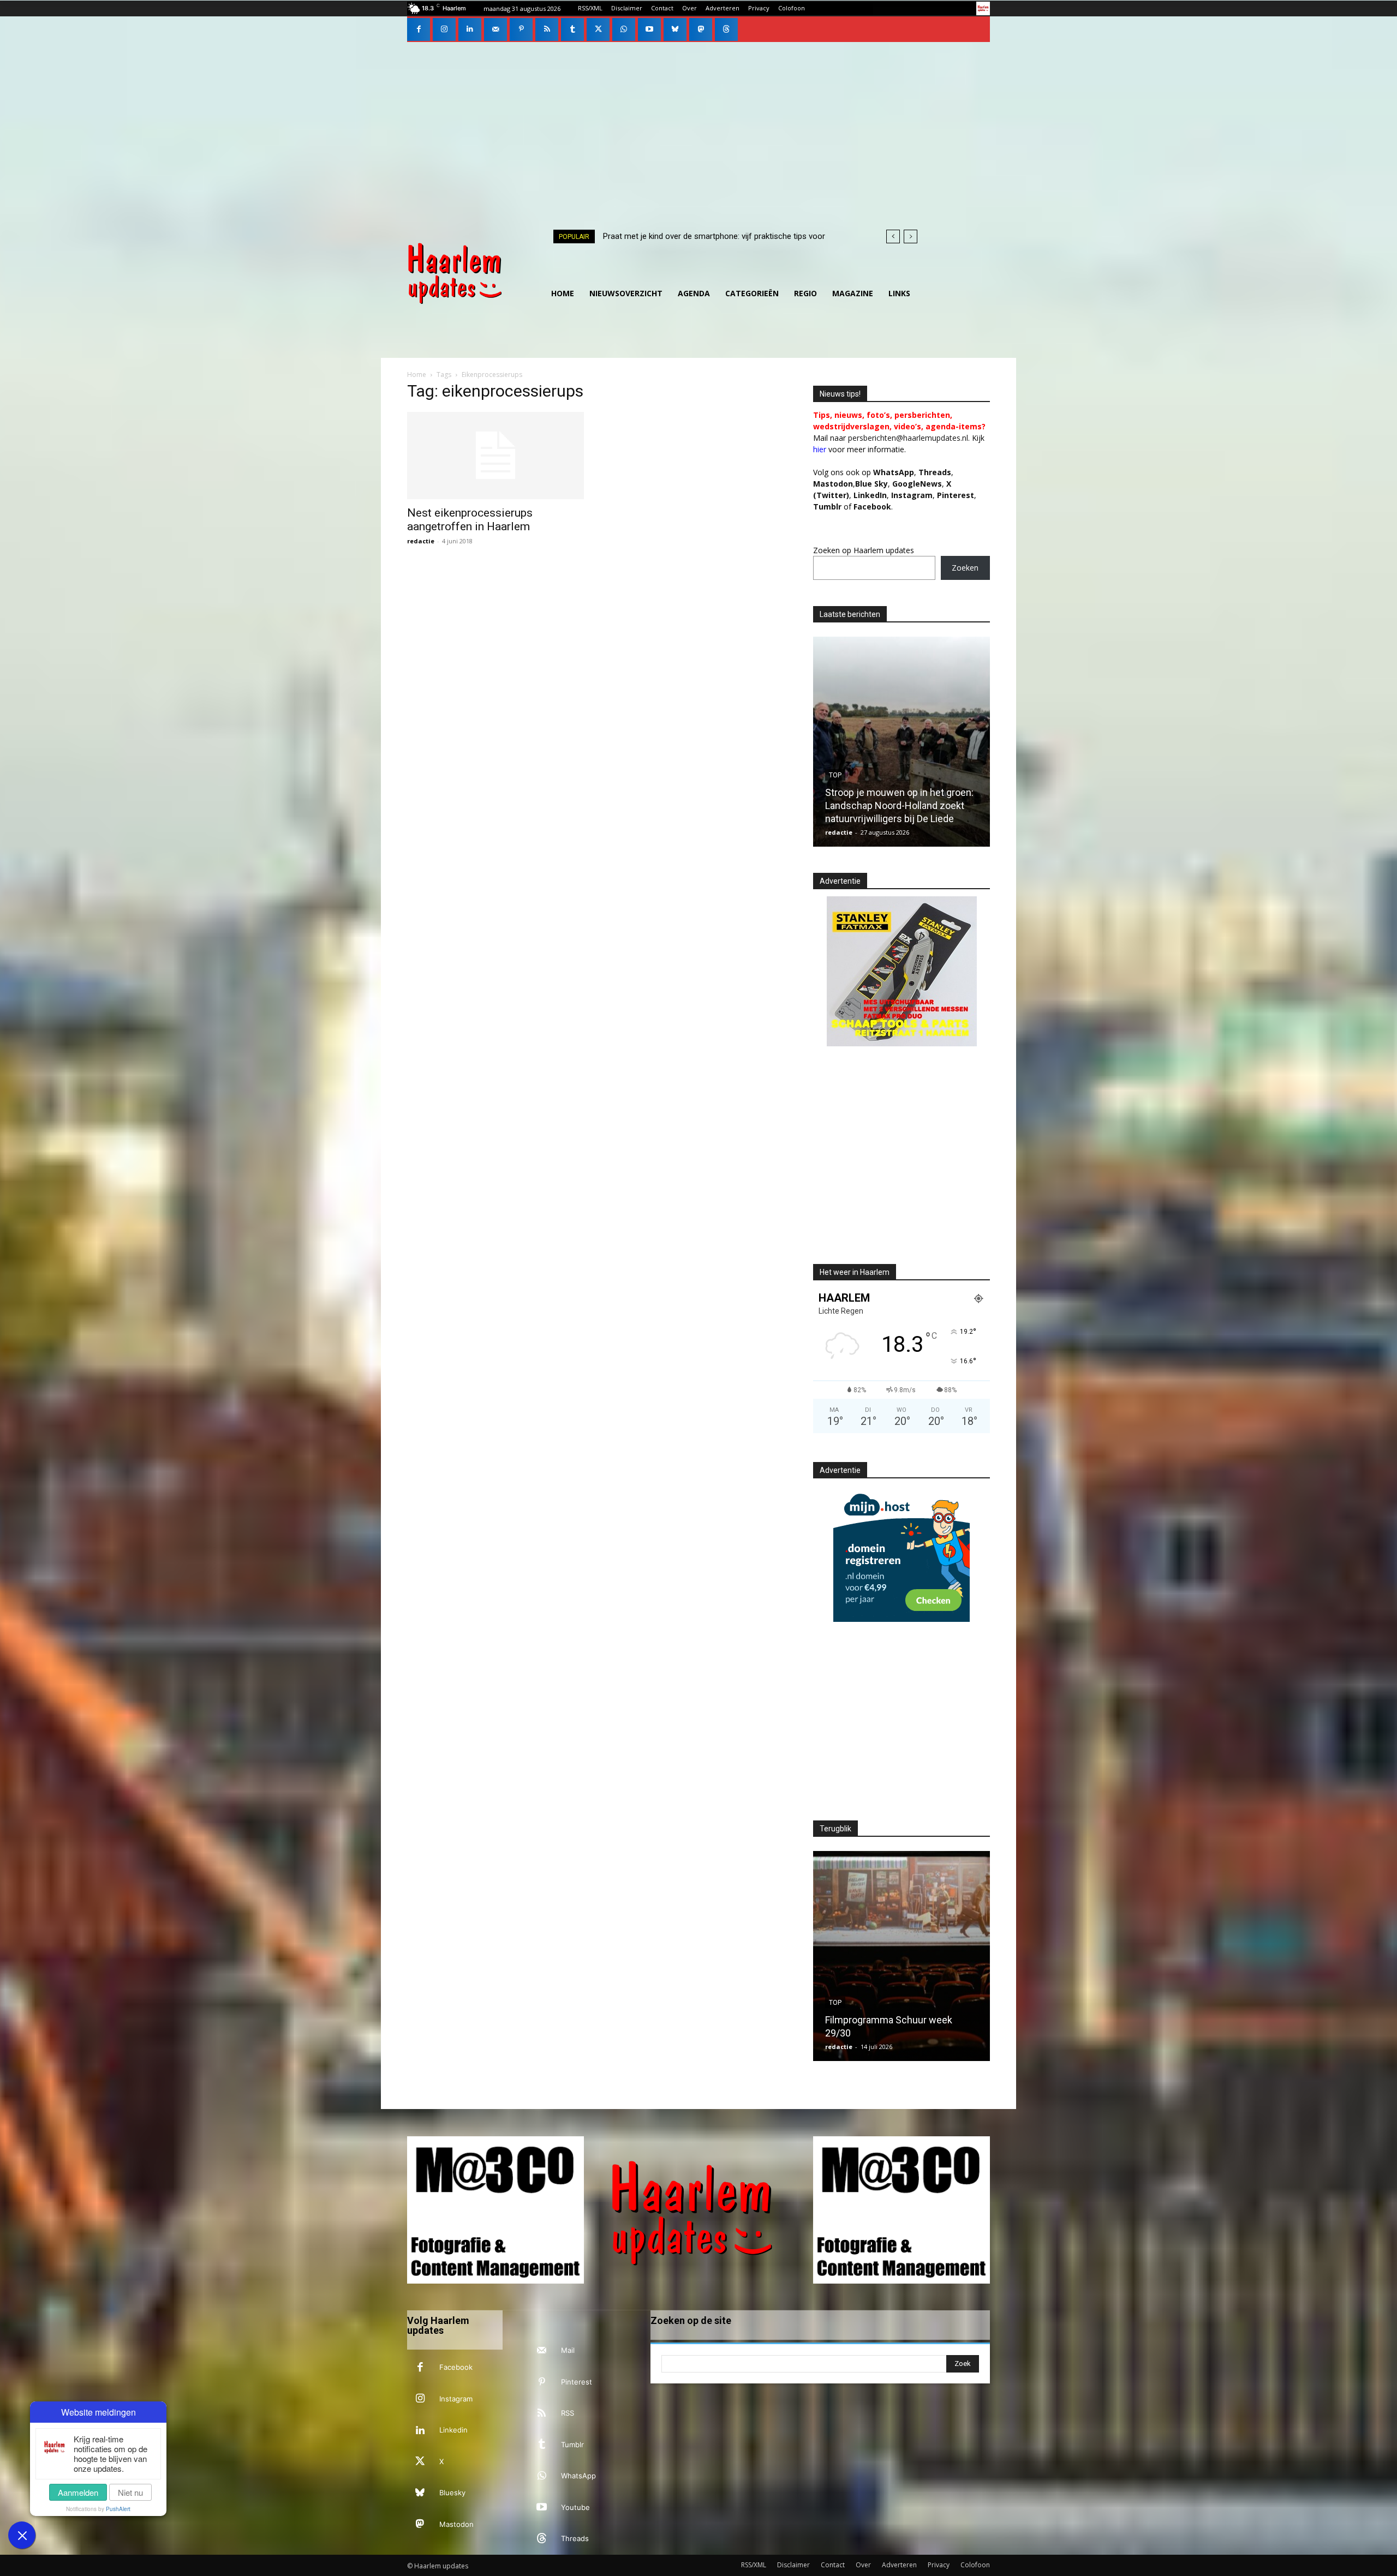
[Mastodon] (701, 29)
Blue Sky (871, 484)
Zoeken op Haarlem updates (864, 550)
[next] (911, 236)
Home (417, 375)
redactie (421, 541)
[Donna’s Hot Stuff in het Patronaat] (919, 1956)
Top (849, 775)
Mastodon (456, 2524)
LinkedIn (870, 495)
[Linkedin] (470, 29)
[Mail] (495, 29)
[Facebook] (419, 29)
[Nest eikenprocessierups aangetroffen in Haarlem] (495, 456)
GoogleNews (917, 484)
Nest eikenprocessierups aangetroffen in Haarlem (470, 520)
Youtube (575, 2507)
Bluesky (452, 2493)
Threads (935, 472)
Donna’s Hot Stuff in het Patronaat (915, 2033)
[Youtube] (649, 29)
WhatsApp (894, 472)
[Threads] (726, 29)
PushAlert (118, 2509)
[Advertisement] (698, 124)
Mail (568, 2350)
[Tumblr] (572, 29)
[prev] (893, 236)
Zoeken (965, 568)
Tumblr (572, 2445)
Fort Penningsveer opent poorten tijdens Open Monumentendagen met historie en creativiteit (911, 805)
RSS (568, 2413)
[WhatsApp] (624, 29)
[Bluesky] (675, 29)
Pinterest (956, 495)
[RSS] (547, 29)
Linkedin (453, 2430)
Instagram (456, 2399)
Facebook (456, 2367)
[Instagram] (444, 29)
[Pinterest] (521, 29)
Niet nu (130, 2492)
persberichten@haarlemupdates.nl (908, 438)
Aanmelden (78, 2492)
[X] (598, 29)
